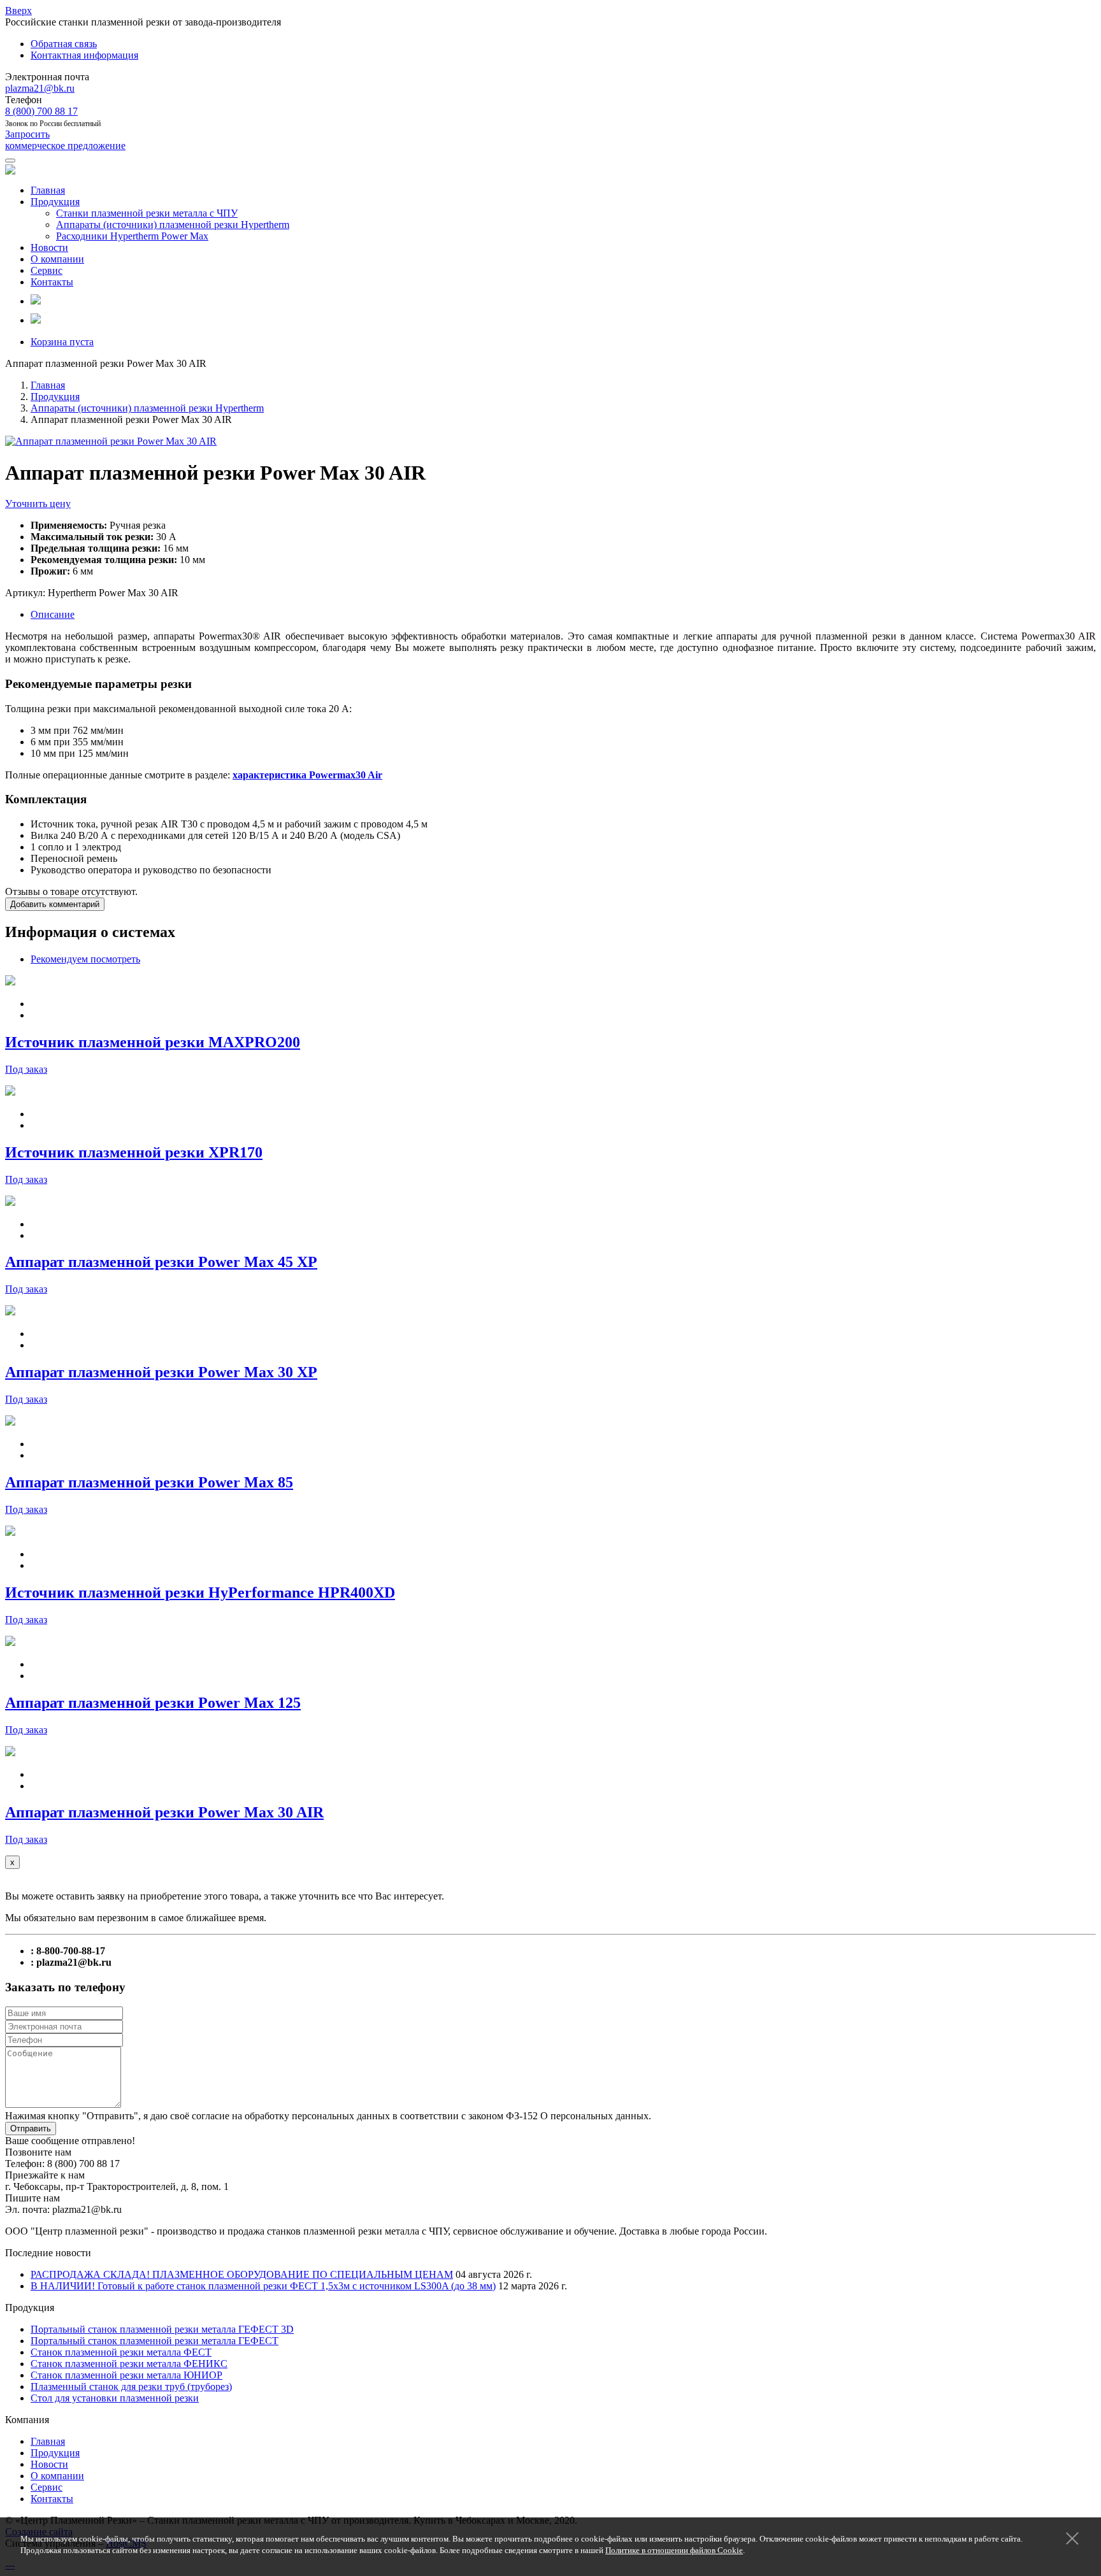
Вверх (18, 11)
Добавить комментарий (55, 904)
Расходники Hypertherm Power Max (132, 236)
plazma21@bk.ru (40, 88)
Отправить (31, 2129)
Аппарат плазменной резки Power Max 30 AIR (164, 1812)
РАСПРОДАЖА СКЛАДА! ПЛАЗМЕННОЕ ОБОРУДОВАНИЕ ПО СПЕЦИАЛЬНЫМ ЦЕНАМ (242, 2274)
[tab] (85, 959)
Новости (49, 247)
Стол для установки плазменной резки (115, 2398)
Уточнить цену (38, 504)
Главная (48, 190)
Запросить (65, 140)
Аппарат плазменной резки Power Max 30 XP (161, 1372)
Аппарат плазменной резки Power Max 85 (149, 1482)
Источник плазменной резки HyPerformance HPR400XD (200, 1592)
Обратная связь (64, 44)
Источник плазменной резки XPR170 (134, 1152)
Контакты (52, 282)
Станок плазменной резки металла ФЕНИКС (129, 2364)
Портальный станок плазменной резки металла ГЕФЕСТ (155, 2341)
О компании (57, 259)
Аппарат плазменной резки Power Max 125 (153, 1703)
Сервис (47, 270)
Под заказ (26, 1069)
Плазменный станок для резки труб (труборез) (131, 2386)
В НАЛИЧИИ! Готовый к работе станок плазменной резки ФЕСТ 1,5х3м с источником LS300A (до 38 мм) (263, 2286)
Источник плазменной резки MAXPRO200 (153, 1042)
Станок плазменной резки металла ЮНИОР (126, 2375)
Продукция (55, 202)
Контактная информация (84, 55)
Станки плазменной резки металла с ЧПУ (147, 213)
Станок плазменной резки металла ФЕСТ (121, 2352)
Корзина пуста (62, 342)
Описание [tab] (53, 614)
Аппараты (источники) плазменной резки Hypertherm (173, 225)
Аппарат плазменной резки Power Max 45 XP (161, 1262)
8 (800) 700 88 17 (41, 111)
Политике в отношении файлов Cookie (674, 2550)
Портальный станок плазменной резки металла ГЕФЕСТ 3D (162, 2329)
